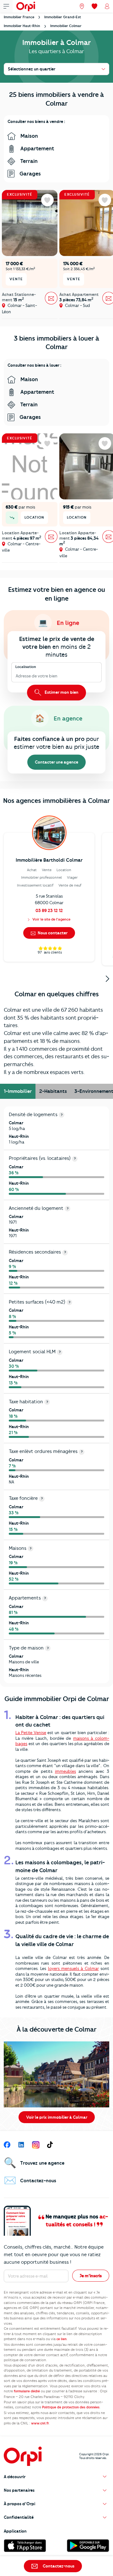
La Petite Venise (31, 1733)
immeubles (65, 1771)
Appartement (37, 148)
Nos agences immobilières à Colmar (56, 801)
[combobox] (16, 676)
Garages (30, 174)
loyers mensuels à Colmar (73, 1968)
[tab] (18, 1091)
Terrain (28, 161)
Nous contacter (52, 933)
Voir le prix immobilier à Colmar (57, 2117)
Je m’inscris (91, 2276)
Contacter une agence (56, 762)
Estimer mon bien (61, 692)
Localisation (26, 667)
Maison (29, 136)
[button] (56, 2477)
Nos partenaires (19, 2490)
